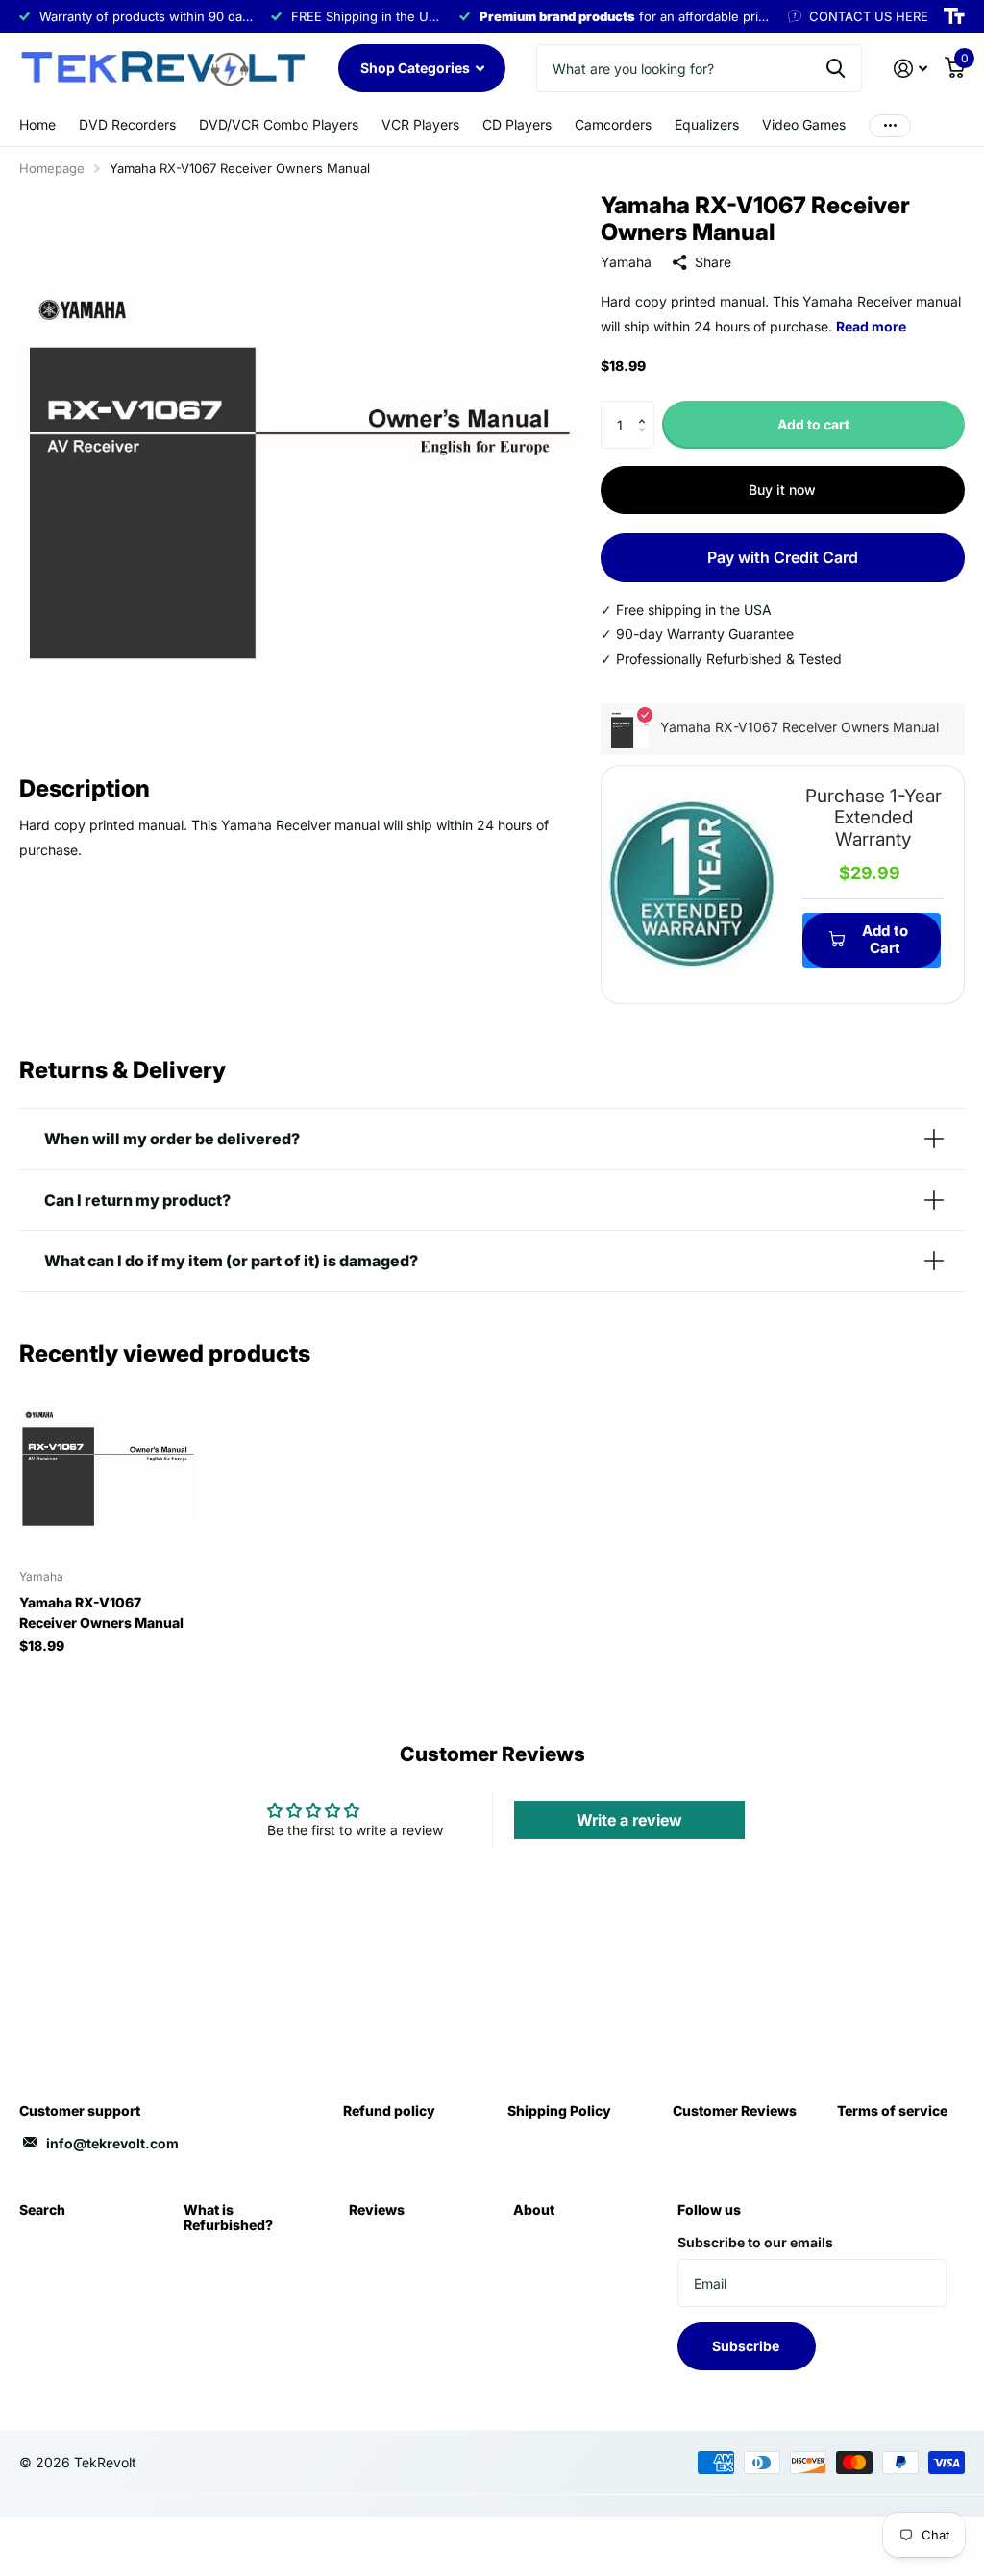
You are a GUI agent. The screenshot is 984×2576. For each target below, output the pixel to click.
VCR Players (420, 124)
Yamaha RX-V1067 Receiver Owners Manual (101, 1612)
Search (42, 2209)
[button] (647, 408)
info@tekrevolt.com (112, 2143)
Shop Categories (417, 68)
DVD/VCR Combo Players (279, 124)
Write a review (629, 1820)
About (534, 2209)
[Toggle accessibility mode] (954, 16)
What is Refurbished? (228, 2217)
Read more (871, 326)
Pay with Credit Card (783, 557)
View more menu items (890, 125)
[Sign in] (910, 69)
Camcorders (613, 124)
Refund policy (389, 2110)
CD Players (517, 124)
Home (37, 124)
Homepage (52, 168)
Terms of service (892, 2110)
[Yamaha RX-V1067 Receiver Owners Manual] (108, 1466)
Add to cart (813, 424)
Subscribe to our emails (755, 2242)
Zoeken (836, 68)
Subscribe (747, 2346)
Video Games (804, 124)
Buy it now (782, 490)
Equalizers (707, 124)
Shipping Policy (559, 2110)
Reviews (377, 2209)
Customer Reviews (735, 2110)
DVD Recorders (127, 124)
